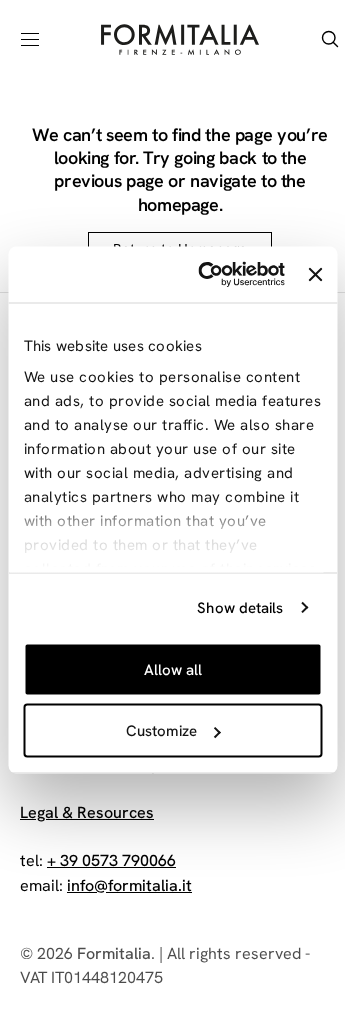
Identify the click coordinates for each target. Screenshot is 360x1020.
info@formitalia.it (129, 885)
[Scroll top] (296, 898)
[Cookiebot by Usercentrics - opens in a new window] (210, 275)
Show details (240, 608)
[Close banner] (315, 274)
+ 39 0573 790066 (111, 860)
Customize (161, 731)
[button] (30, 39)
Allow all (173, 669)
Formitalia (114, 953)
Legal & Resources (87, 812)
